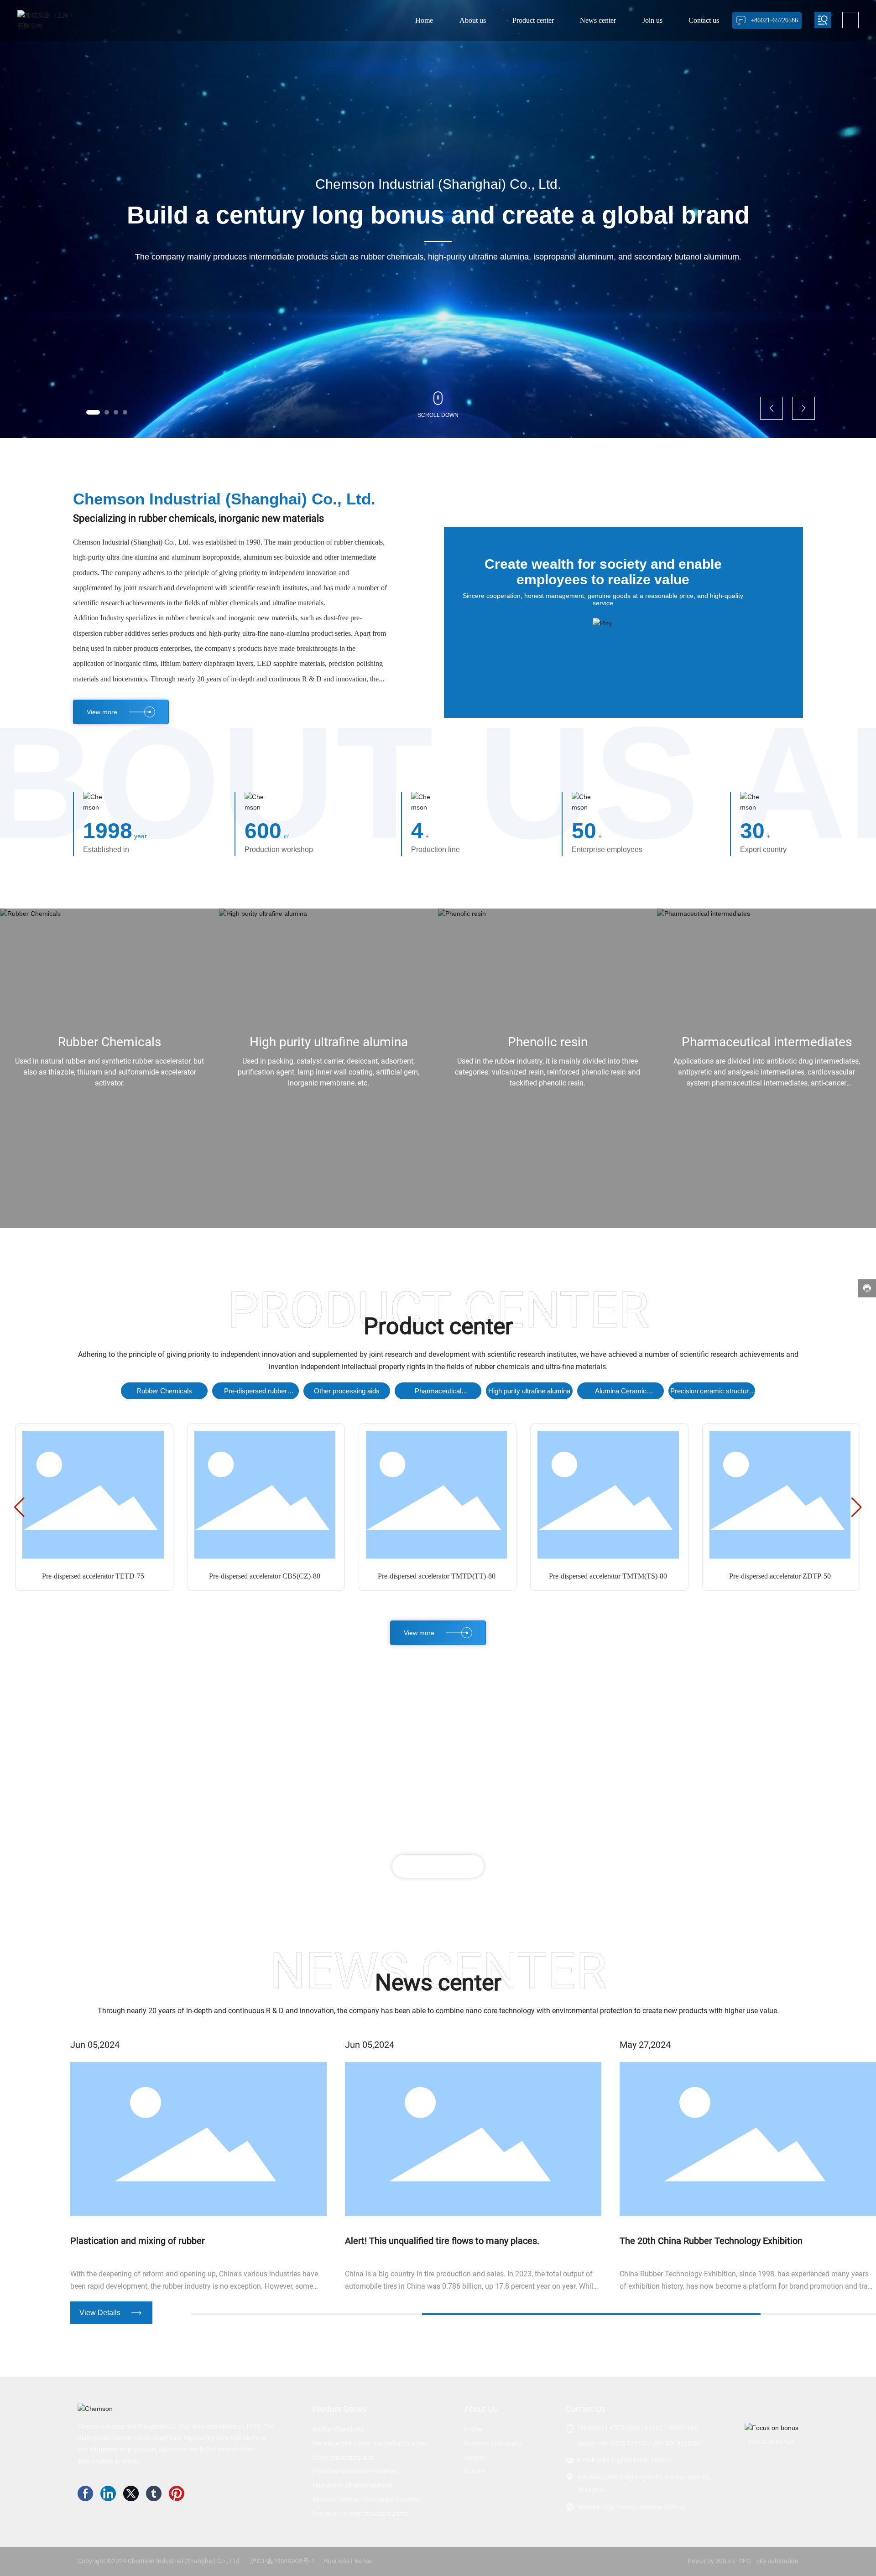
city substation (777, 2561)
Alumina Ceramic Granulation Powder (621, 1393)
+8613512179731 (623, 2443)
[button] (93, 412)
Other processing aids (347, 1391)
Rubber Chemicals (109, 1042)
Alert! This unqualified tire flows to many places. (167, 2241)
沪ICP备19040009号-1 (282, 2561)
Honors (474, 2457)
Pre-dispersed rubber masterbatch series (255, 1393)
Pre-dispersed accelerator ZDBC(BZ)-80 (264, 1576)
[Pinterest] (178, 2495)
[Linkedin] (109, 2495)
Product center (438, 1326)
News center (438, 1983)
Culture (474, 2471)
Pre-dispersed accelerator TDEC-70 (436, 1576)
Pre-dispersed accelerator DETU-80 (608, 1576)
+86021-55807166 (671, 2428)
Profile (473, 2429)
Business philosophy (493, 2443)
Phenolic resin (548, 1042)
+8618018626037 (677, 2443)
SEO (745, 2561)
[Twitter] (132, 2495)
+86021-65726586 (613, 2428)
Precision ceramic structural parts (712, 1393)
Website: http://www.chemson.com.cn (631, 2507)
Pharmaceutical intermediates (767, 1042)
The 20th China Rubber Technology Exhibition (436, 2241)
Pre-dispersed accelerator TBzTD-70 (780, 1576)
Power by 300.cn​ (711, 2561)
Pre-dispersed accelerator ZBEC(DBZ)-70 (93, 1576)
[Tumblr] (155, 2495)
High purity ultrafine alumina (329, 1042)
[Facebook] (87, 2495)
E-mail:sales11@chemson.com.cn (625, 2460)
